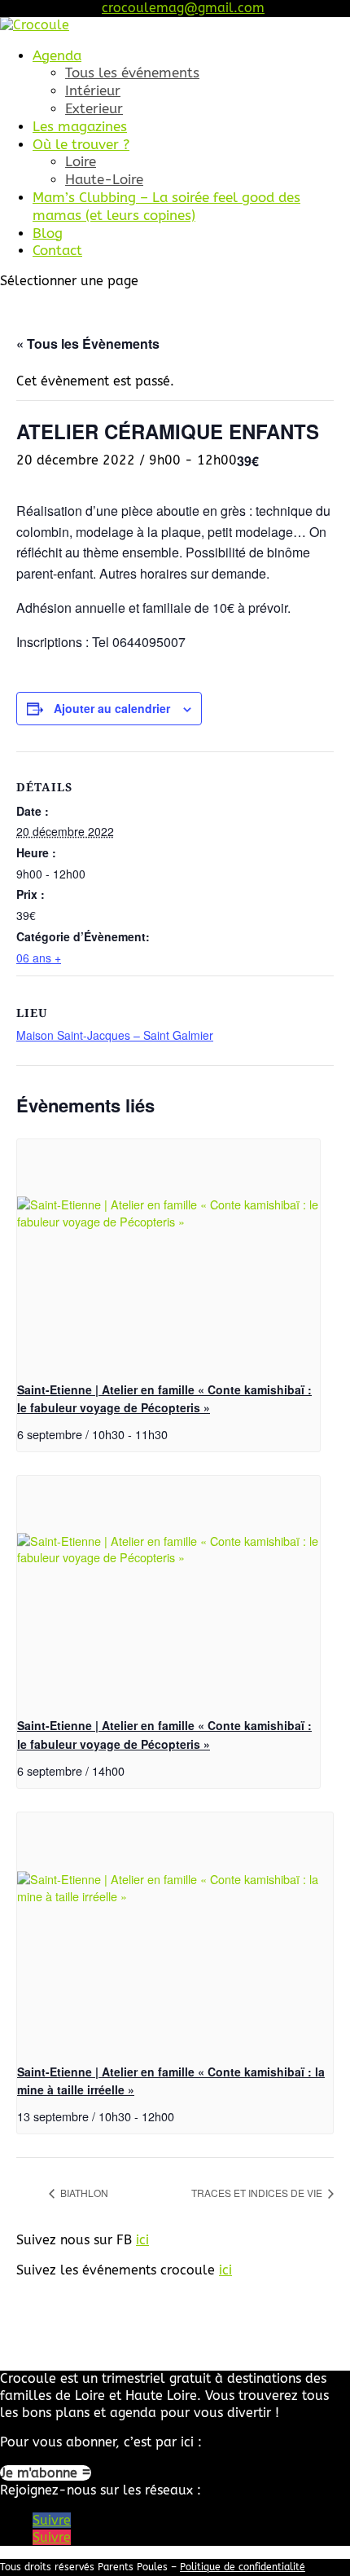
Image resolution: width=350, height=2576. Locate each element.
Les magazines (80, 126)
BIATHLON (83, 2193)
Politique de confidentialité (243, 2567)
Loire (81, 161)
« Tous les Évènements (88, 343)
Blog (48, 233)
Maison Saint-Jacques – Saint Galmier (115, 1035)
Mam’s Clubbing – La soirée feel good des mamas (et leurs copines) (166, 206)
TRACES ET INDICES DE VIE (258, 2193)
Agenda (57, 55)
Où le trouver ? (81, 144)
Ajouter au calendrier (112, 708)
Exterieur (94, 108)
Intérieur (93, 90)
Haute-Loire (104, 179)
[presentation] (168, 1253)
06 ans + (39, 958)
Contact (57, 250)
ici (142, 2240)
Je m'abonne (41, 2473)
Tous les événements (132, 73)
